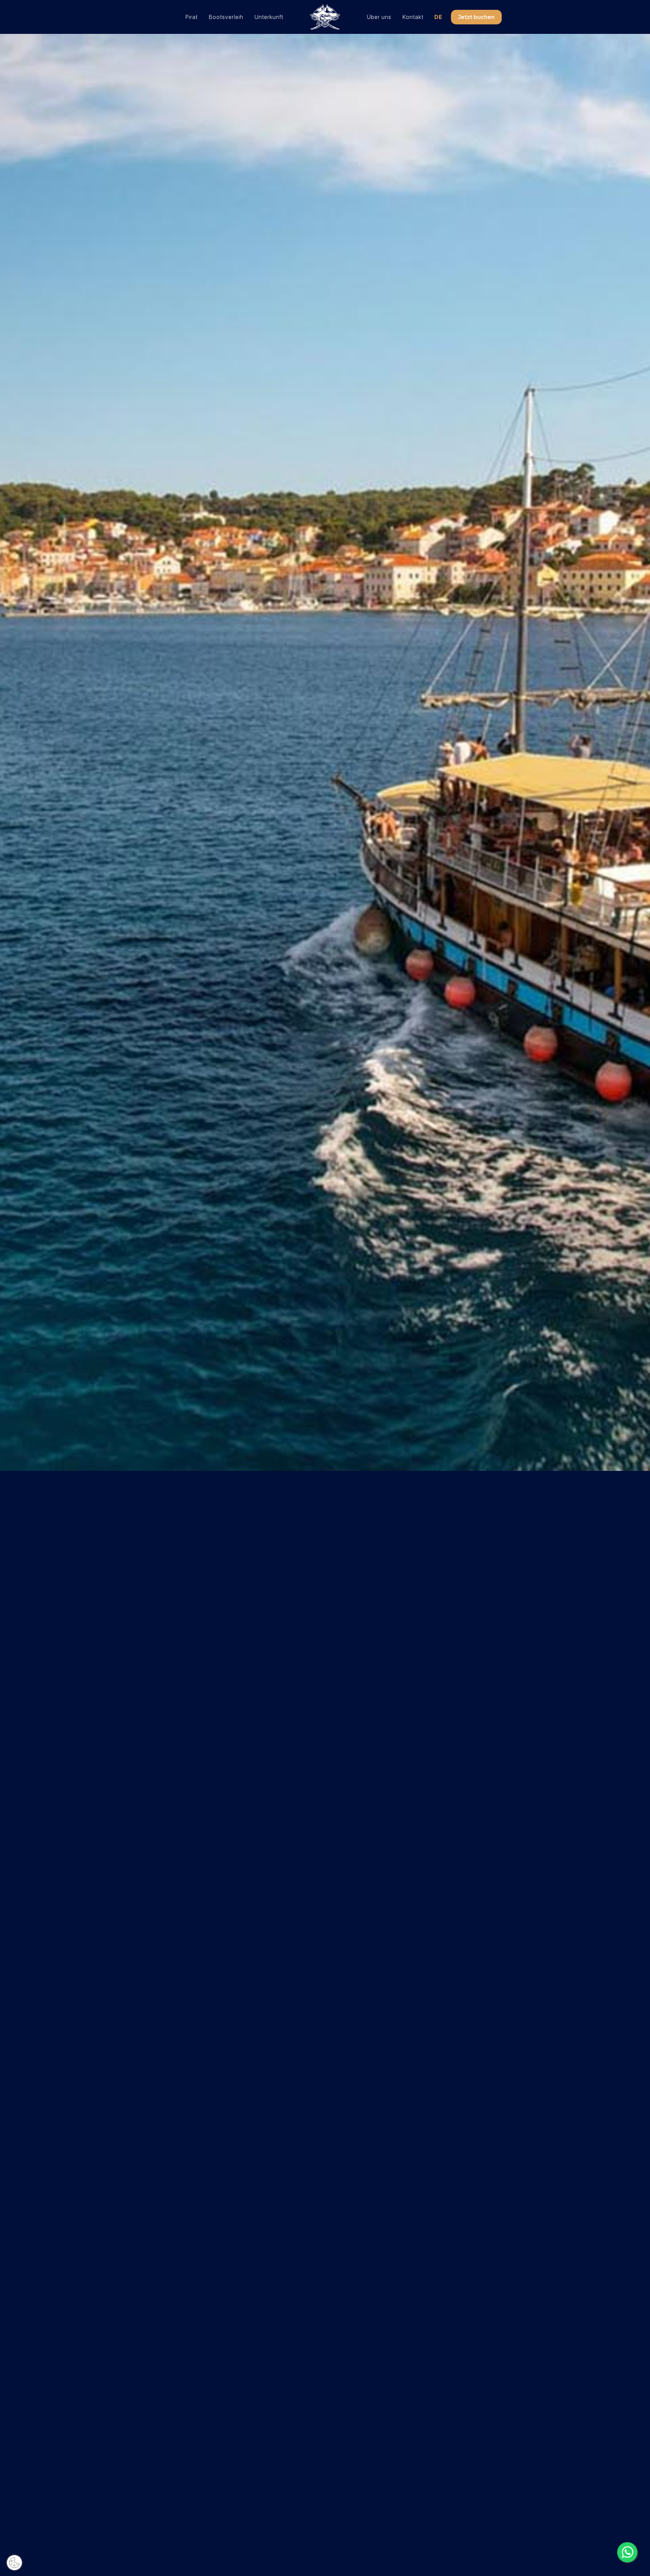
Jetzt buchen (476, 17)
